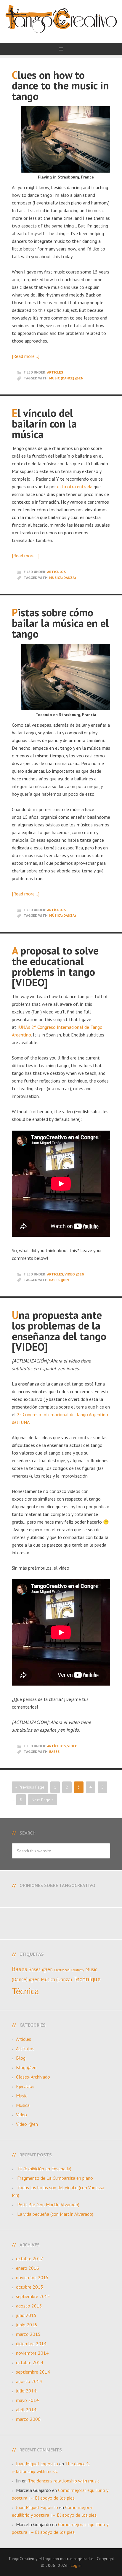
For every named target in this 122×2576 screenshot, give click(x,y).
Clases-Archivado (33, 2077)
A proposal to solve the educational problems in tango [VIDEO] (55, 966)
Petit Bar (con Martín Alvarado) (48, 2205)
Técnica (25, 1991)
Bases (54, 1752)
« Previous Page (30, 1787)
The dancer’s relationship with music (64, 2481)
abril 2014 (26, 2410)
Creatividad (62, 1970)
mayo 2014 (27, 2400)
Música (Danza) (62, 578)
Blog (21, 2058)
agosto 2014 (29, 2381)
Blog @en (26, 2067)
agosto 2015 (29, 2306)
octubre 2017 (30, 2259)
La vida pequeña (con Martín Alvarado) (55, 2214)
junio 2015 (27, 2325)
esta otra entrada (75, 487)
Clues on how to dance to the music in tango (60, 85)
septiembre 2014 (33, 2372)
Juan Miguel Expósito (37, 2464)
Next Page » (43, 1800)
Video (72, 1746)
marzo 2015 (28, 2334)
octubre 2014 (30, 2362)
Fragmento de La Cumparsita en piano (55, 2178)
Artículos (56, 572)
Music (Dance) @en (66, 378)
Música (23, 2105)
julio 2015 (26, 2315)
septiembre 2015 (33, 2296)
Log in (76, 2565)
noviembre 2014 (32, 2353)
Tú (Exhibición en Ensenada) (44, 2169)
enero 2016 (28, 2268)
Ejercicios (25, 2086)
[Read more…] (26, 356)
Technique (87, 1979)
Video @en (74, 1274)
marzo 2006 (28, 2419)
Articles (55, 372)
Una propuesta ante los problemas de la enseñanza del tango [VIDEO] (59, 1331)
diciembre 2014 (31, 2344)
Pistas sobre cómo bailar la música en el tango (60, 623)
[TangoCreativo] (61, 27)
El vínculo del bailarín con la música (44, 424)
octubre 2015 (30, 2287)
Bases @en (59, 1280)
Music (22, 2096)
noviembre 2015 (32, 2277)
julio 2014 (26, 2391)
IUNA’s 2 (26, 1027)
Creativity (77, 1970)
